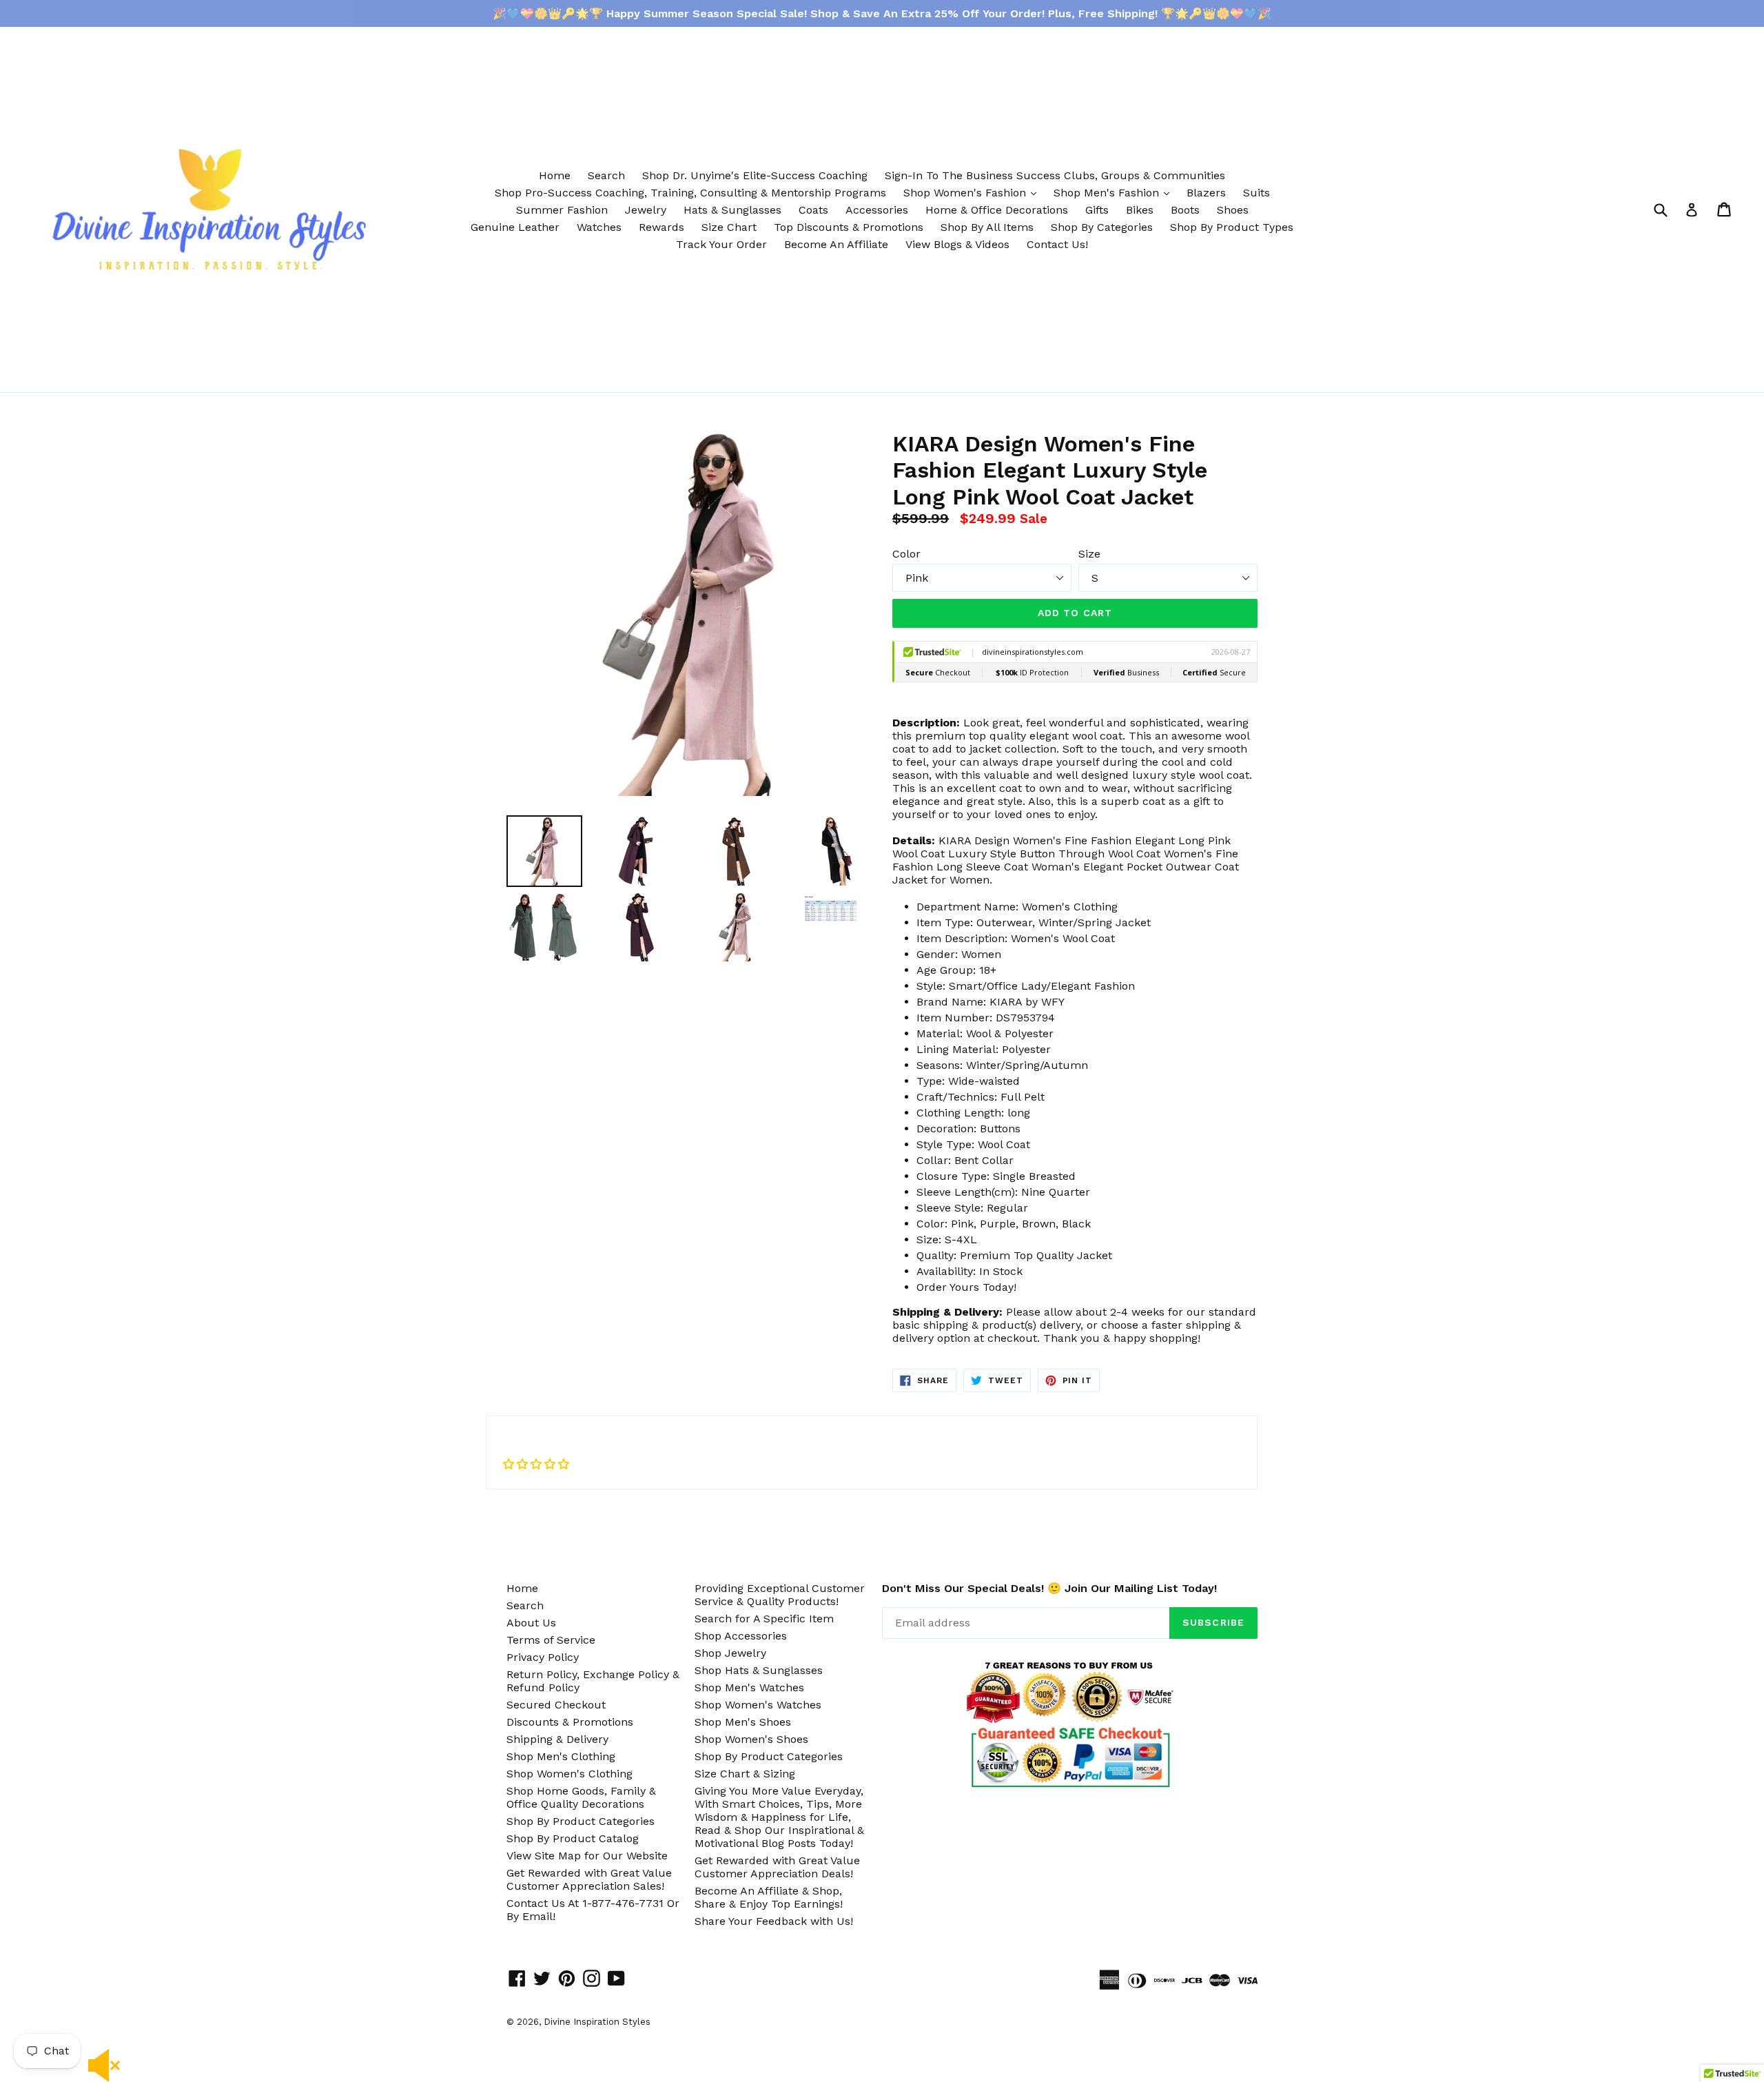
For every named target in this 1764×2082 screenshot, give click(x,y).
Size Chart (729, 227)
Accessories (877, 210)
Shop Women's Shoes (751, 1739)
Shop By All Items (987, 227)
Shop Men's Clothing (561, 1756)
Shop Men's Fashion (1115, 192)
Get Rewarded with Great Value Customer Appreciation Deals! (777, 1867)
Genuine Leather (515, 227)
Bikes (1140, 210)
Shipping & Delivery (557, 1739)
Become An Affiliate (836, 244)
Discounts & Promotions (570, 1722)
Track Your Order (721, 244)
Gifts (1097, 210)
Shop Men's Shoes (743, 1722)
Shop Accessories (741, 1636)
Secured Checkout (556, 1705)
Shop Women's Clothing (570, 1774)
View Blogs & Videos (957, 244)
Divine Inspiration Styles (597, 2022)
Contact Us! (1057, 244)
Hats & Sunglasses (732, 210)
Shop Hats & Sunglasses (759, 1670)
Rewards (661, 227)
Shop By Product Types (1232, 227)
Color (906, 554)
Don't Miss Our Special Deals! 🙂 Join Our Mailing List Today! (1049, 1588)
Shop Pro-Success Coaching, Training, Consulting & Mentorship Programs (690, 193)
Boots (1185, 210)
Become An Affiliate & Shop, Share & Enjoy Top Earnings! (769, 1897)
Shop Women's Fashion (973, 192)
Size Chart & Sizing (745, 1774)
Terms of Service (551, 1640)
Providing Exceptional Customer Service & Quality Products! (780, 1595)
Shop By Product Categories (581, 1821)
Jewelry (646, 210)
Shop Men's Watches (749, 1687)
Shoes (1233, 210)
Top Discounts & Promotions (849, 227)
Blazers (1206, 193)
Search (606, 175)
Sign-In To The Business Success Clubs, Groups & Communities (1055, 175)
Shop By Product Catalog (573, 1838)
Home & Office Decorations (997, 210)
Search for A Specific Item (764, 1619)
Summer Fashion (562, 210)
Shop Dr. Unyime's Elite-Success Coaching (755, 175)
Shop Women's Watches (758, 1705)
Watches (599, 227)
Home (555, 175)
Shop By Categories (1102, 227)
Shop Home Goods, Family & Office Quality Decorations (581, 1797)
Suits (1257, 193)
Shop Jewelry (730, 1653)
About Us (531, 1623)
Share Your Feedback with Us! (774, 1921)
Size (1089, 554)
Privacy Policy (543, 1657)
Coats (813, 210)
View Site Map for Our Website (587, 1856)
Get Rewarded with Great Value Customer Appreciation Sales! (589, 1879)
